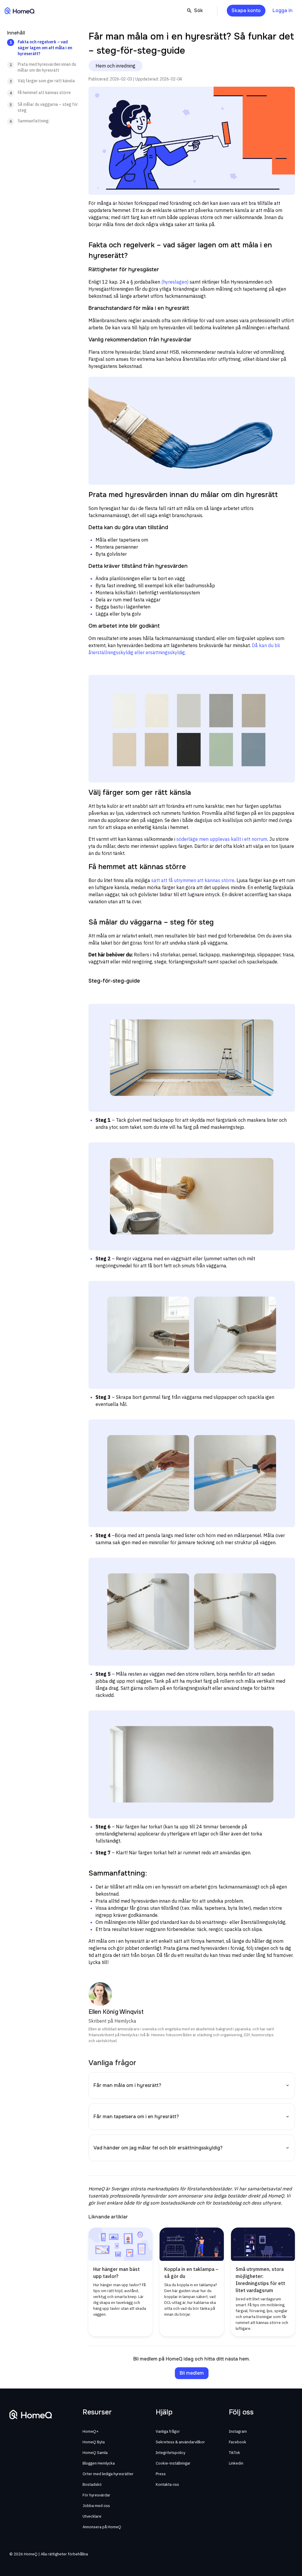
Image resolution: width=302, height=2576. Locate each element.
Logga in (283, 10)
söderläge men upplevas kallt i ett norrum (222, 839)
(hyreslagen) (175, 282)
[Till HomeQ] (20, 11)
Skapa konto (246, 10)
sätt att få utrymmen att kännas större (193, 880)
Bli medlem (192, 2373)
